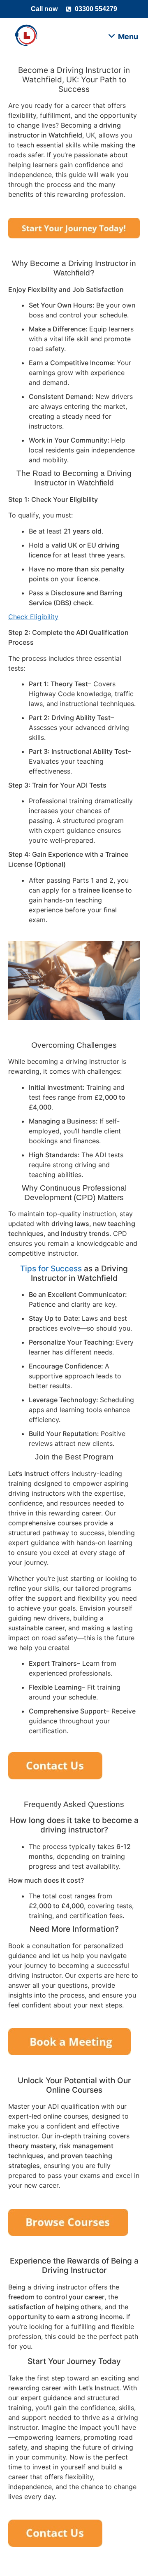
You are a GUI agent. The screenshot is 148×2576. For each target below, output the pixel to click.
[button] (124, 36)
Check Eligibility (33, 617)
